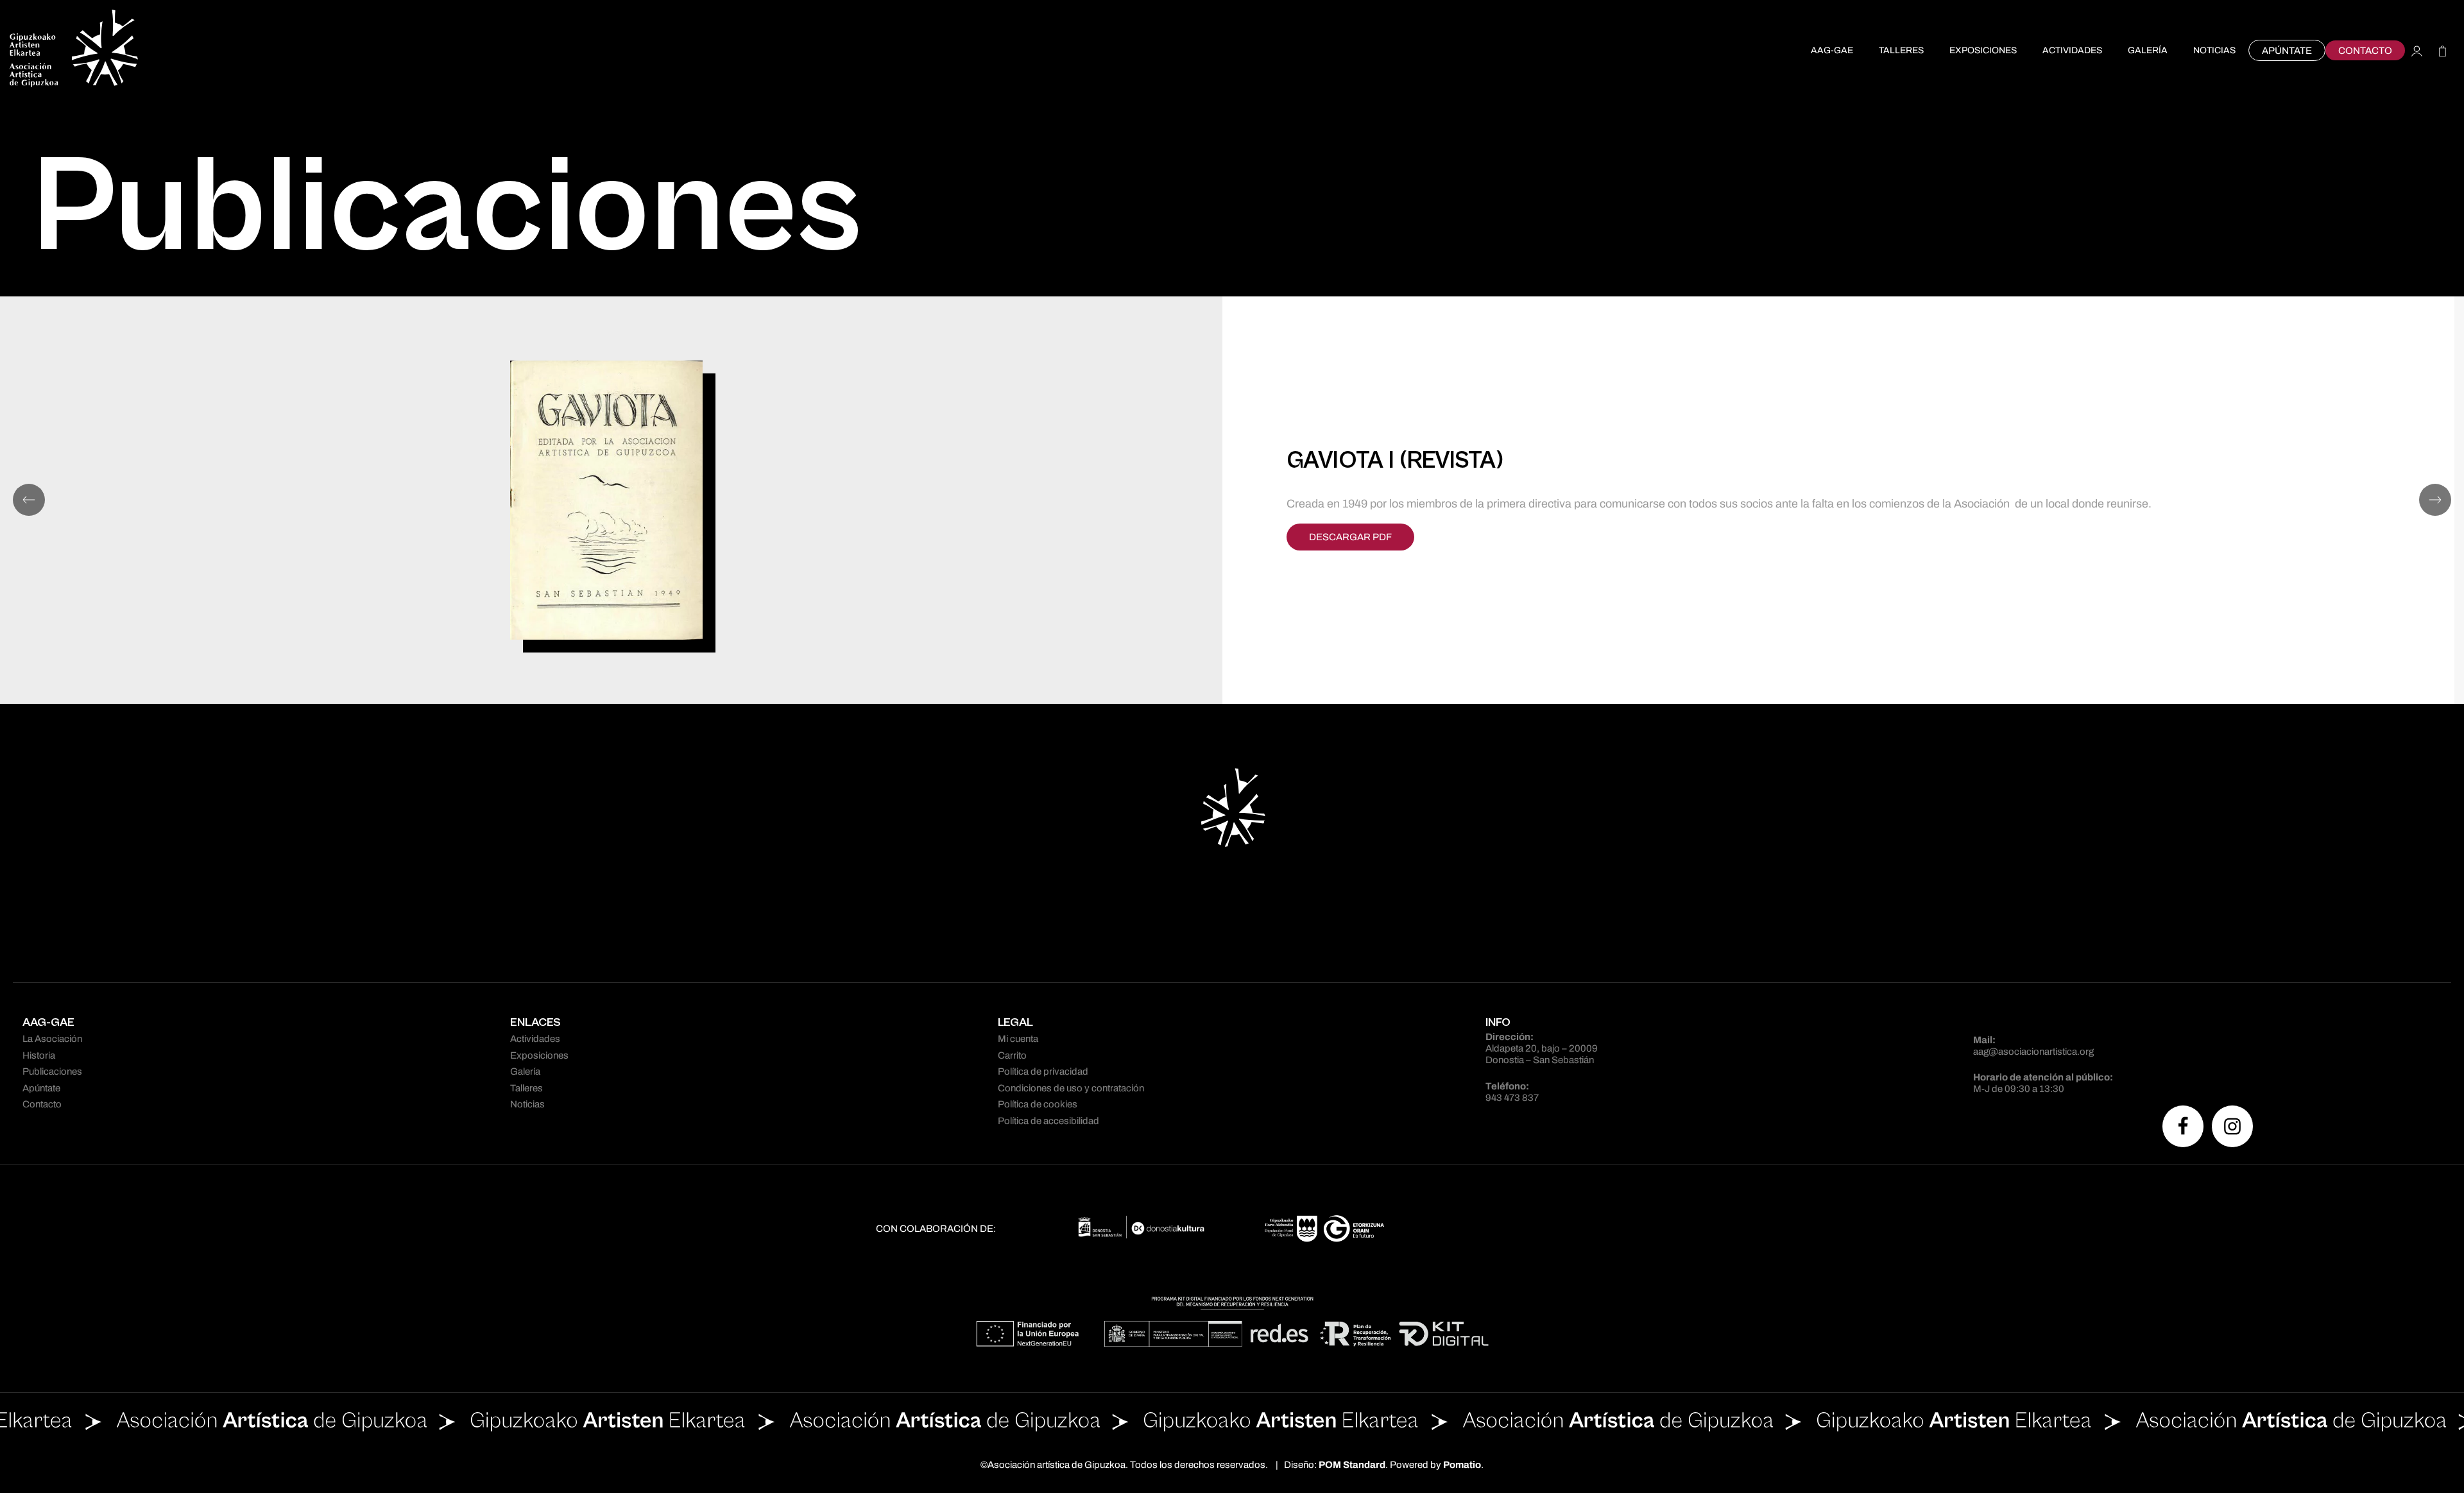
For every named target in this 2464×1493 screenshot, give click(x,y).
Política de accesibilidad (1048, 1121)
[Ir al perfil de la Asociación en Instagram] (2232, 1126)
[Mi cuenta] (2417, 50)
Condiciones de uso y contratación (1071, 1088)
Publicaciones (52, 1071)
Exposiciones (539, 1055)
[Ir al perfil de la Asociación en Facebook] (2183, 1126)
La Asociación (52, 1039)
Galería (525, 1071)
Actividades (535, 1039)
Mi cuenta (1018, 1039)
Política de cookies (1038, 1104)
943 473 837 (1512, 1098)
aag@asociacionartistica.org (2033, 1052)
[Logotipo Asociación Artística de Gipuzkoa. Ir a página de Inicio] (74, 50)
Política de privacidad (1043, 1071)
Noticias (527, 1104)
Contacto (42, 1104)
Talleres (526, 1088)
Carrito (1012, 1055)
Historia (39, 1055)
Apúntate (41, 1088)
